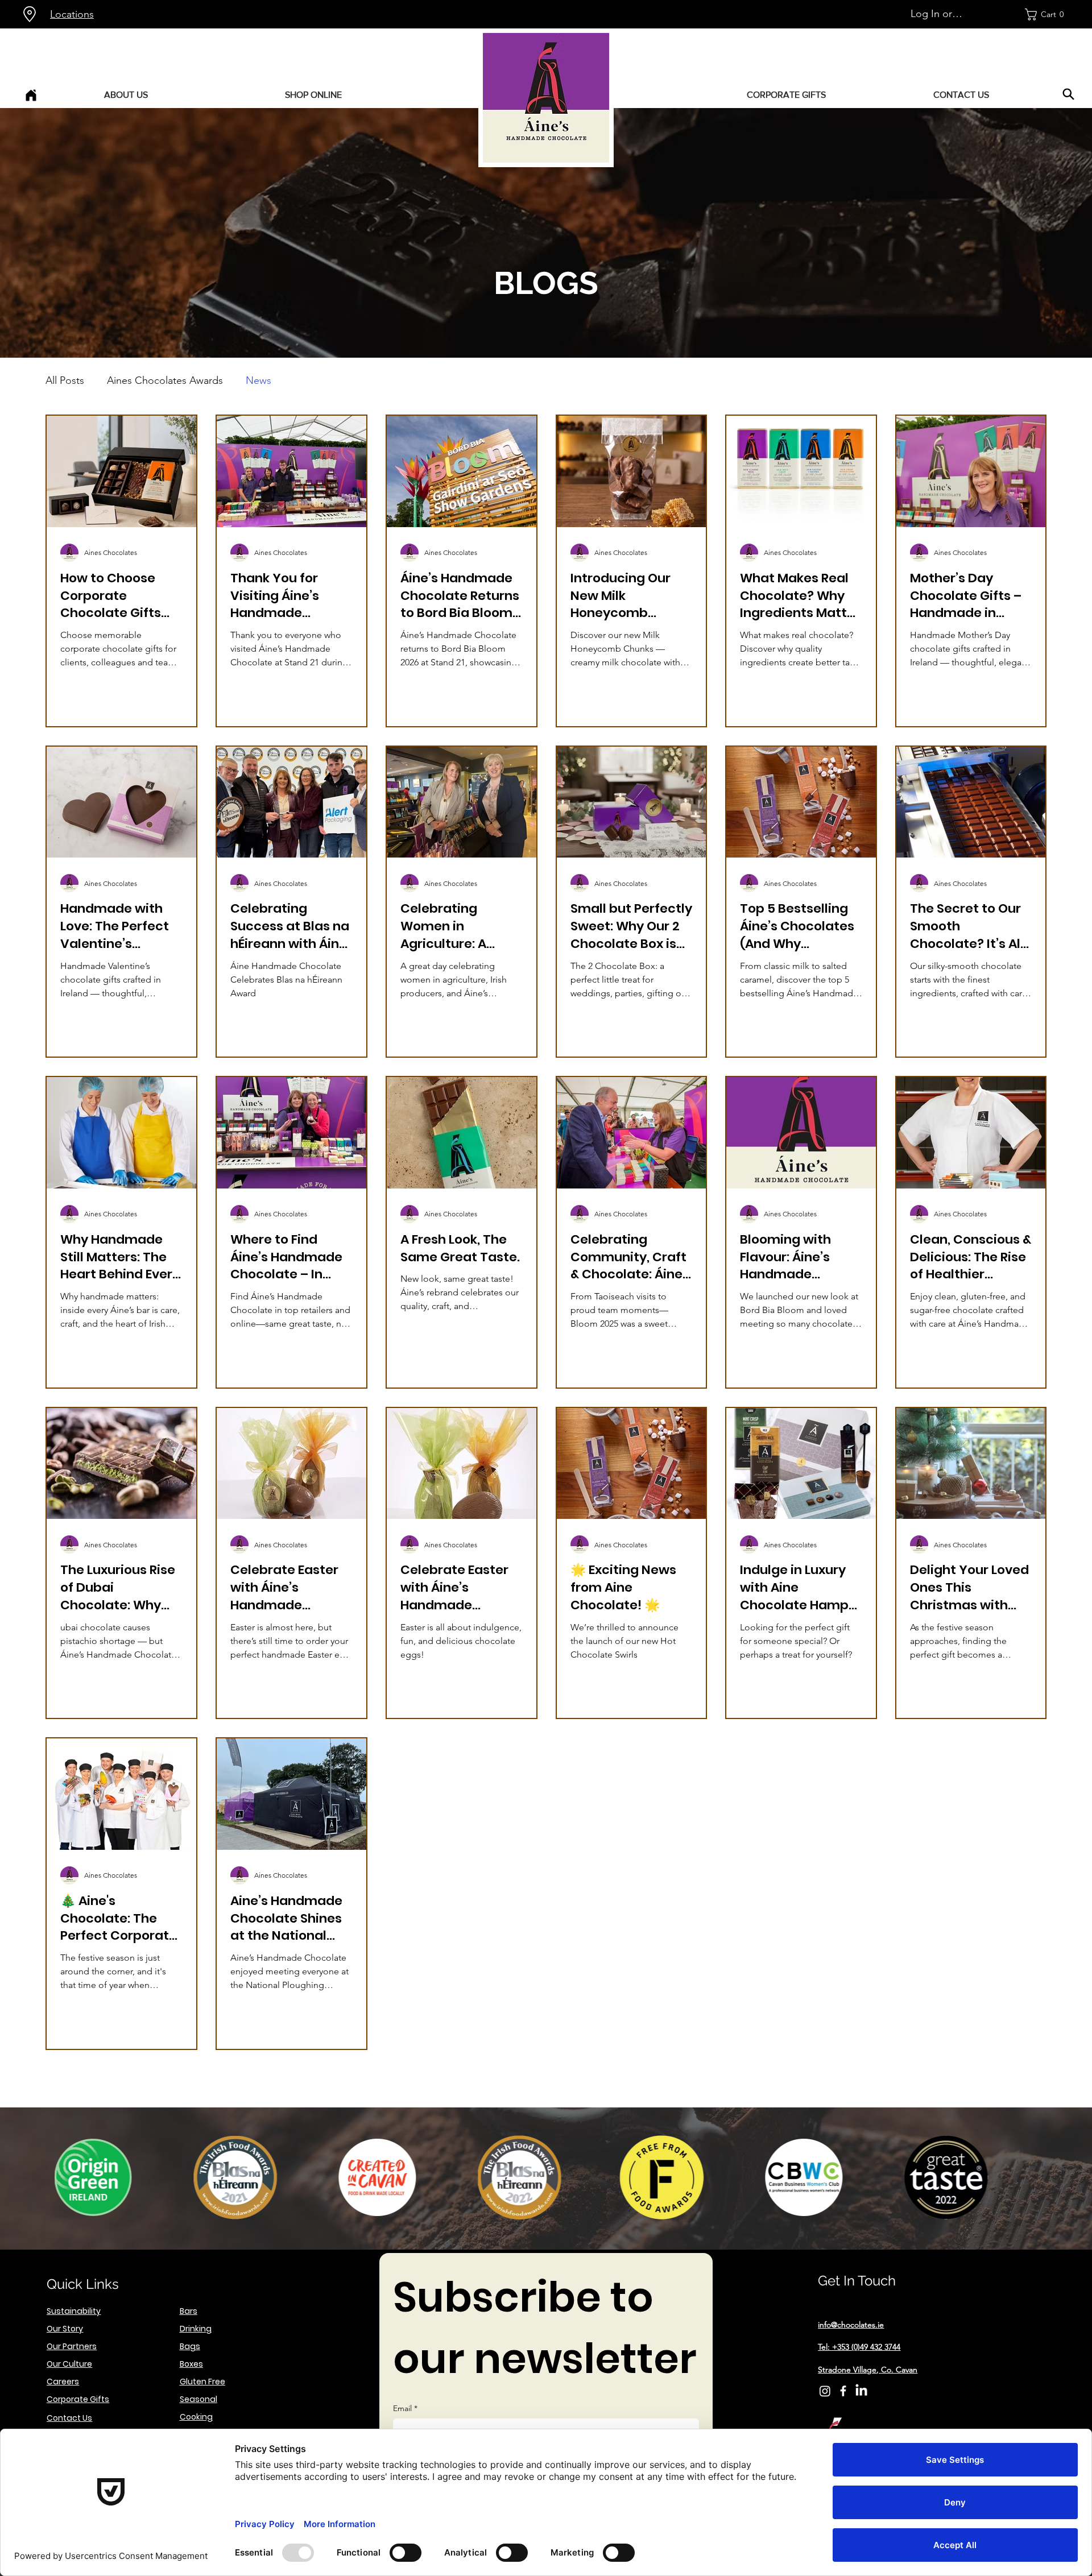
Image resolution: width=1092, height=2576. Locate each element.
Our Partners (72, 2346)
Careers (63, 2382)
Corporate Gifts (78, 2399)
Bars (189, 2311)
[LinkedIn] (861, 2391)
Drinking (196, 2329)
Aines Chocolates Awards (165, 380)
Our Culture (69, 2364)
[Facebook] (843, 2391)
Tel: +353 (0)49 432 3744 (859, 2347)
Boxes (191, 2364)
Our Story (65, 2329)
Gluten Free (202, 2382)
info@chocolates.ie (851, 2325)
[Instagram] (825, 2391)
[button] (1047, 15)
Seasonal (198, 2399)
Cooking (196, 2417)
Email (405, 2408)
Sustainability (74, 2311)
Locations (72, 14)
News (258, 380)
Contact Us (69, 2418)
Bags (190, 2346)
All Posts (65, 380)
